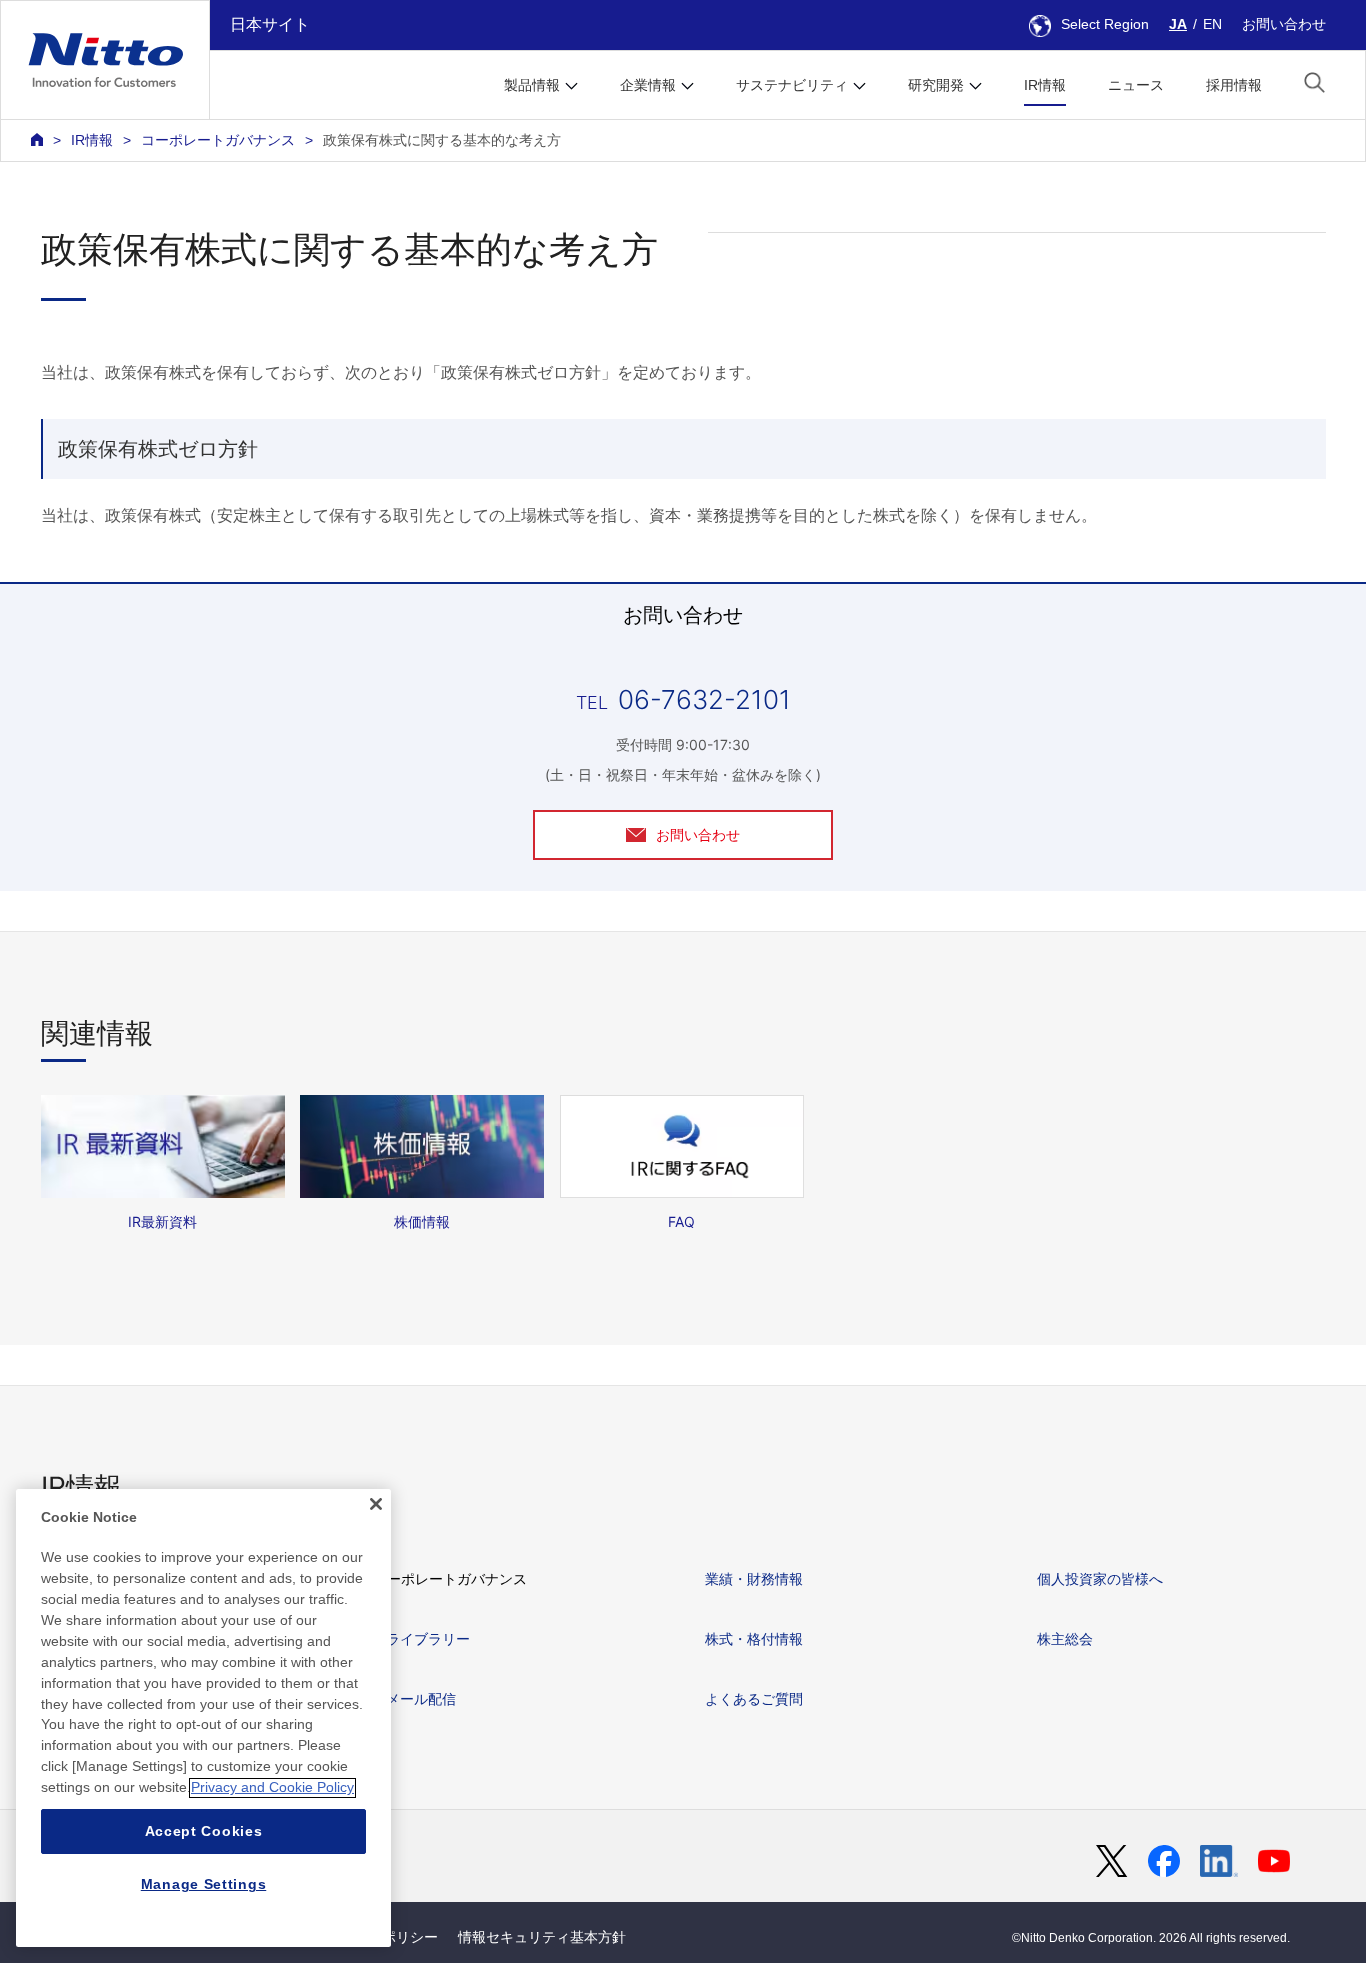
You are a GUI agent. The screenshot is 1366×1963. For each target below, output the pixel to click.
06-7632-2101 (704, 699)
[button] (1314, 82)
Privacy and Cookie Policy (272, 1788)
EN (1212, 24)
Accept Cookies (204, 1831)
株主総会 (1065, 1638)
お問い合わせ (1284, 24)
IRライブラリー (421, 1638)
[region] (203, 1718)
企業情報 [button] (648, 85)
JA (1178, 24)
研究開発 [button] (936, 85)
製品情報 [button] (532, 85)
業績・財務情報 (754, 1578)
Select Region (1105, 24)
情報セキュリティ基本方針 (542, 1937)
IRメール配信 (414, 1698)
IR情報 (1045, 85)
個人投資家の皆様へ (1100, 1578)
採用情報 (1234, 85)
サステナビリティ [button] (792, 85)
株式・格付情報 (754, 1638)
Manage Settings (204, 1885)
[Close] (376, 1504)
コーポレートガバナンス (218, 140)
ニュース (1136, 85)
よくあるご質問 (754, 1698)
